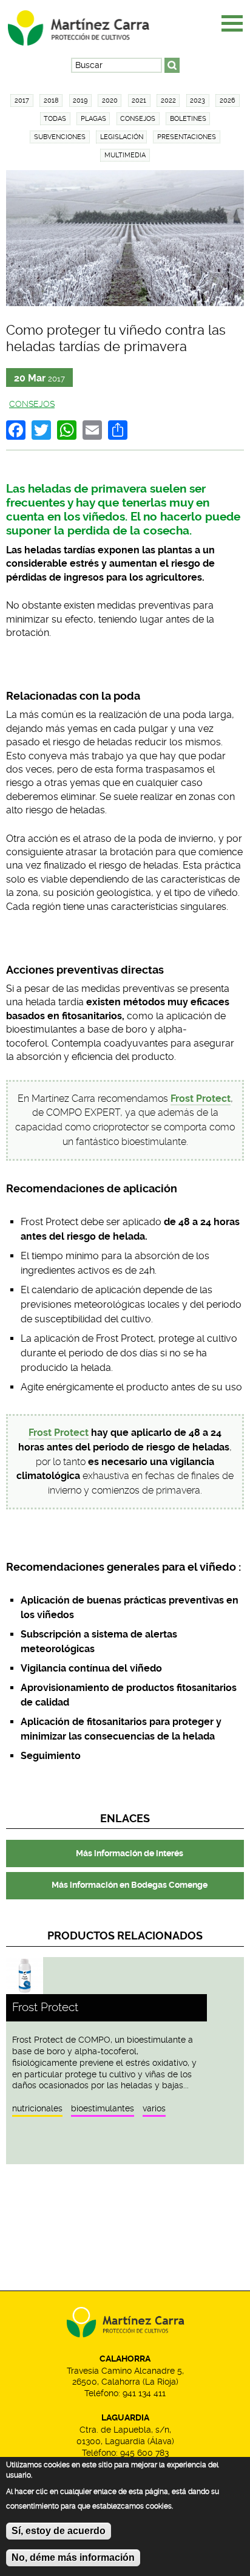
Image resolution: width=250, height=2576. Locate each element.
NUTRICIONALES (37, 2108)
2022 (168, 101)
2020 (110, 101)
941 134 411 (144, 2393)
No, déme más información (73, 2557)
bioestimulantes (103, 2108)
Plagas (93, 119)
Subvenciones (60, 137)
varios (154, 2108)
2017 (22, 101)
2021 (139, 101)
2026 (228, 101)
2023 (198, 101)
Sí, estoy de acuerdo (59, 2531)
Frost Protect (59, 1433)
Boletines (188, 119)
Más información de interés (130, 1853)
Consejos (138, 119)
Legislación (122, 137)
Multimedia (125, 155)
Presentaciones (187, 137)
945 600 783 (144, 2453)
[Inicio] (89, 24)
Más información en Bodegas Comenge (130, 1885)
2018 (51, 101)
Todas (55, 119)
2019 (80, 101)
